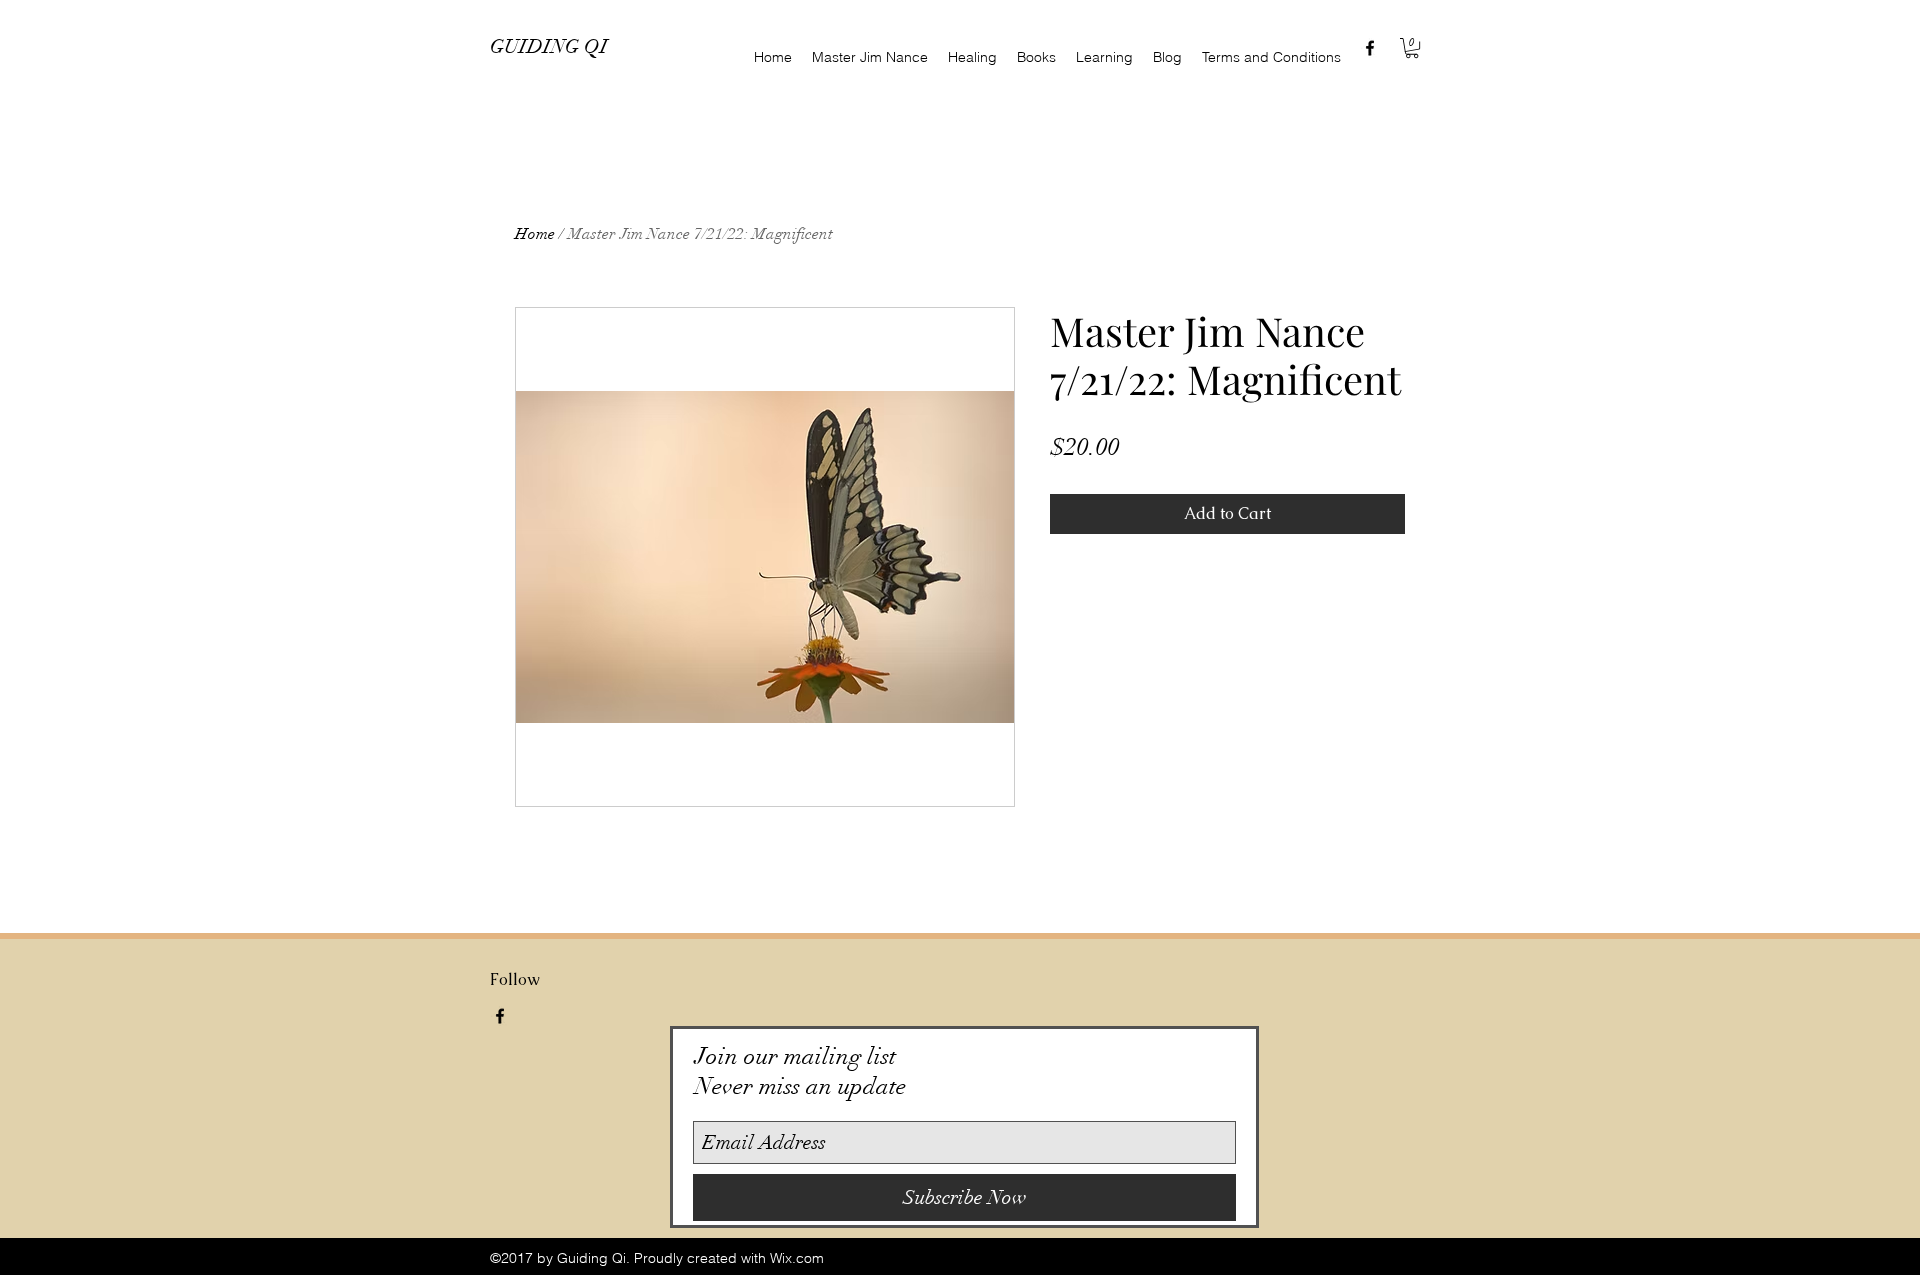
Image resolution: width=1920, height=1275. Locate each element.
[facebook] (1370, 48)
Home (535, 234)
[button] (1412, 48)
